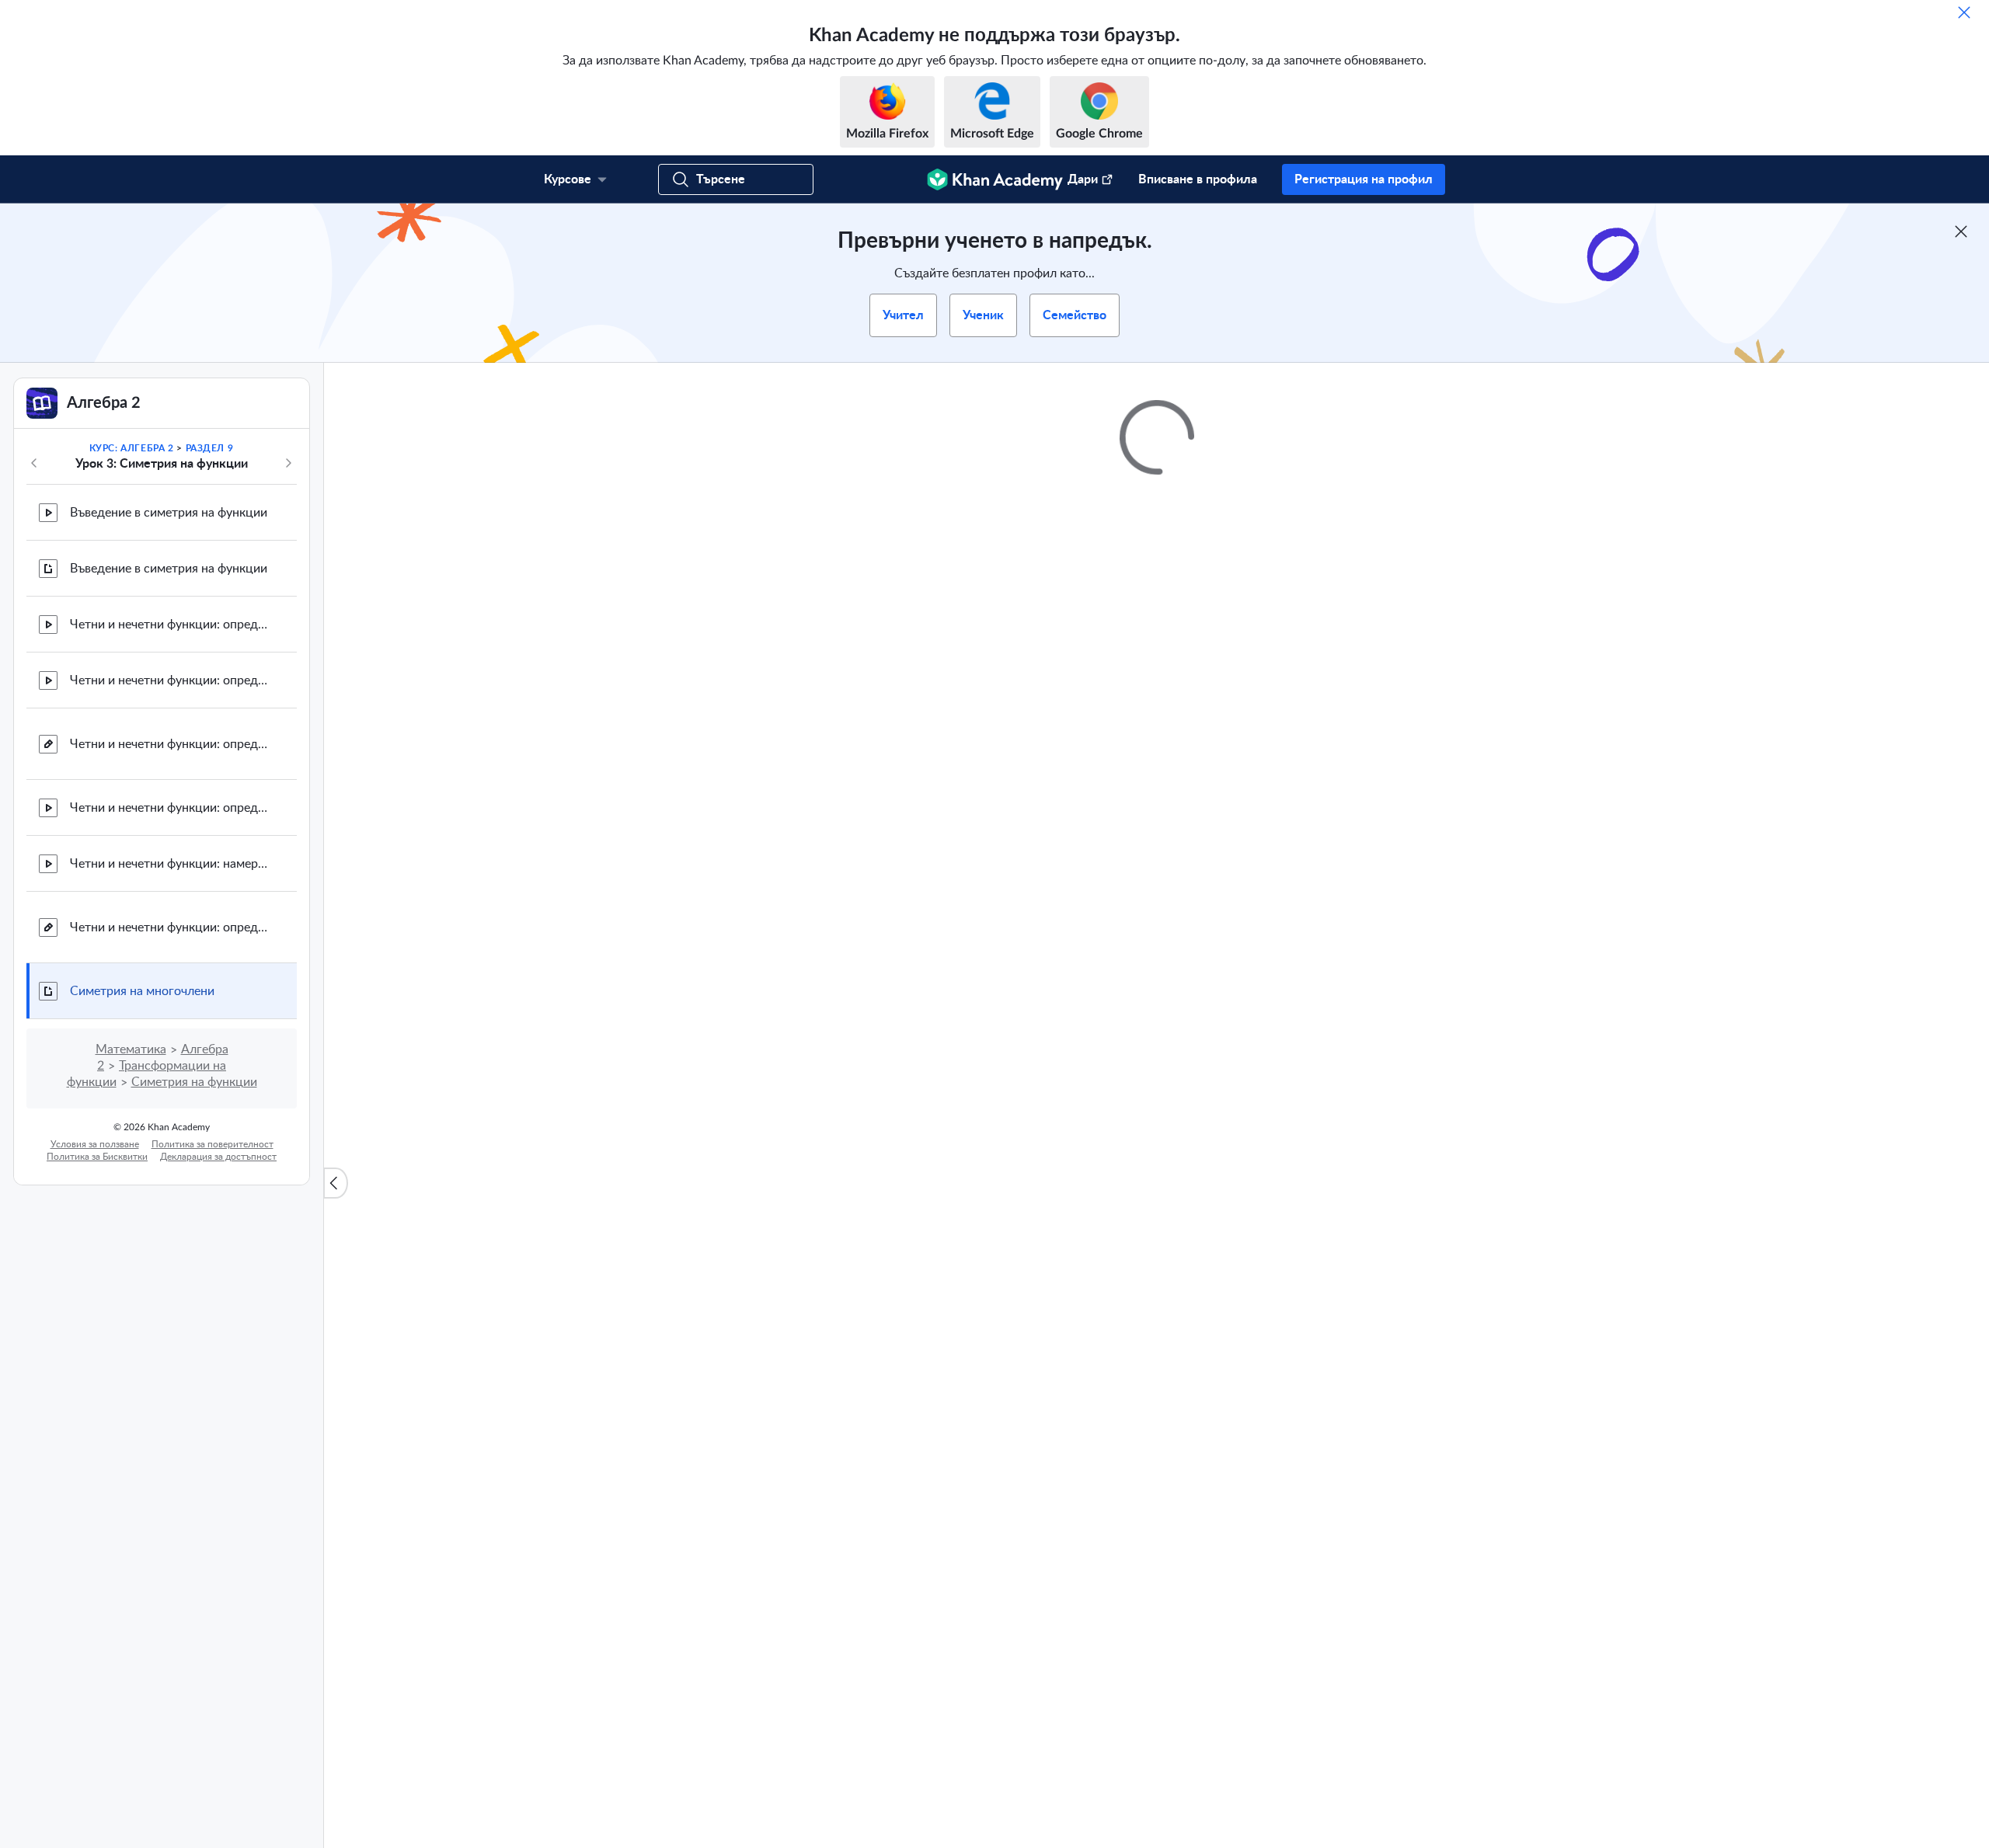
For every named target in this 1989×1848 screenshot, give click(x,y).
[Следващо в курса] (288, 463)
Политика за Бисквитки (97, 1157)
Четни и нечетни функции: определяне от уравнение (171, 808)
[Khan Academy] (995, 179)
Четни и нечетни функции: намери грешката (171, 864)
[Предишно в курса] (34, 463)
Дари (1083, 179)
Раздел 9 (210, 448)
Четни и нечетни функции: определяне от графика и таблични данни (171, 744)
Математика (131, 1049)
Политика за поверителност (212, 1144)
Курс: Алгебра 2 (132, 448)
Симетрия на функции (194, 1082)
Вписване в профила (1198, 179)
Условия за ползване (95, 1144)
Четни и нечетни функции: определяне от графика (171, 625)
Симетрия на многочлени (142, 991)
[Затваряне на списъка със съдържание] (336, 1183)
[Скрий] (1964, 12)
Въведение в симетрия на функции (169, 513)
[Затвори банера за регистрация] (1961, 231)
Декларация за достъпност (218, 1157)
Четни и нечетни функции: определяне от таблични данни (171, 680)
